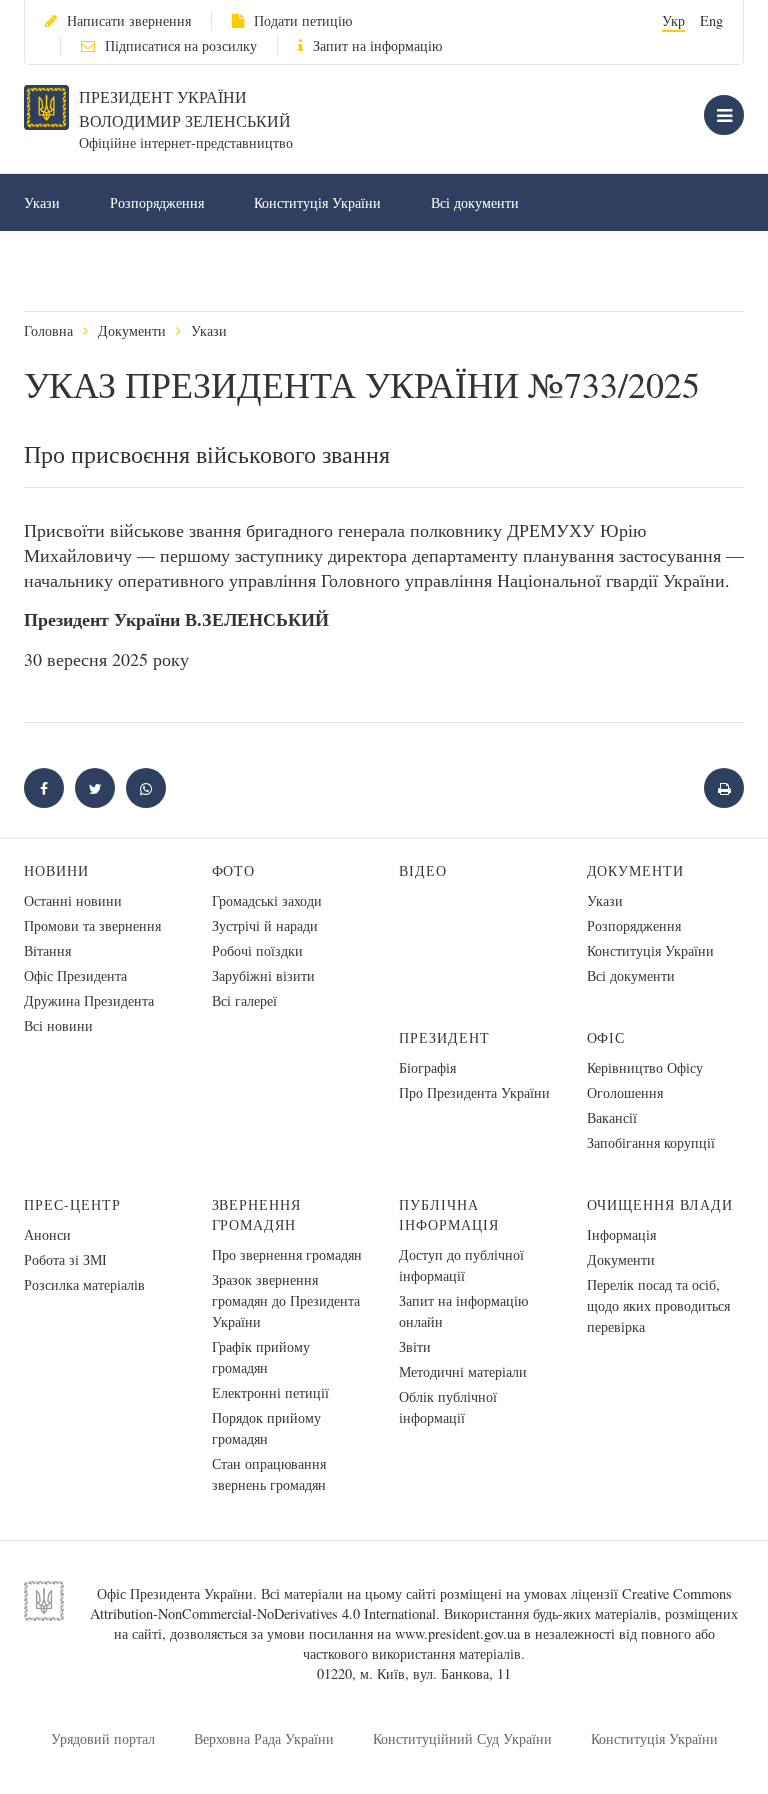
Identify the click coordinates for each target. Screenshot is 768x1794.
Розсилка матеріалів (84, 1284)
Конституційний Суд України (462, 1738)
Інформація (621, 1234)
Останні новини (73, 900)
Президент (444, 1037)
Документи (132, 330)
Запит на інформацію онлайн (463, 1311)
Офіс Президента (75, 975)
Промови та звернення (92, 925)
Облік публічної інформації (448, 1407)
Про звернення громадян (287, 1254)
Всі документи (475, 202)
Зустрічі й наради (265, 925)
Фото (234, 870)
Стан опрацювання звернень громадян (269, 1474)
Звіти (415, 1346)
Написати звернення (129, 20)
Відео (423, 870)
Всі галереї (244, 1000)
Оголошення (625, 1092)
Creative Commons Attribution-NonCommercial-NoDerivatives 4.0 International (411, 1603)
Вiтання (47, 950)
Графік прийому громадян (261, 1357)
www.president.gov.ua (457, 1633)
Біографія (427, 1067)
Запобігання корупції (651, 1142)
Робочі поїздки (257, 950)
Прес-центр (72, 1204)
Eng (711, 20)
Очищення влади (660, 1204)
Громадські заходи (267, 900)
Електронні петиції (270, 1392)
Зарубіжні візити (263, 975)
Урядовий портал (103, 1738)
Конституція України (317, 202)
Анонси (47, 1234)
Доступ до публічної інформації (461, 1265)
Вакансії (612, 1117)
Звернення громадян (257, 1214)
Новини (56, 870)
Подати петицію (303, 20)
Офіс (606, 1037)
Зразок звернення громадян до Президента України (286, 1300)
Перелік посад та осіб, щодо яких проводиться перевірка (658, 1305)
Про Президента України (474, 1092)
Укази (42, 202)
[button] (95, 788)
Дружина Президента (89, 1000)
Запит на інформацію (377, 45)
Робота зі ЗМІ (65, 1259)
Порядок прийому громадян (266, 1428)
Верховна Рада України (264, 1738)
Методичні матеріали (463, 1371)
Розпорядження (157, 202)
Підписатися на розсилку (181, 45)
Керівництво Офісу (645, 1067)
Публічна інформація (449, 1214)
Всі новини (58, 1025)
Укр (673, 20)
